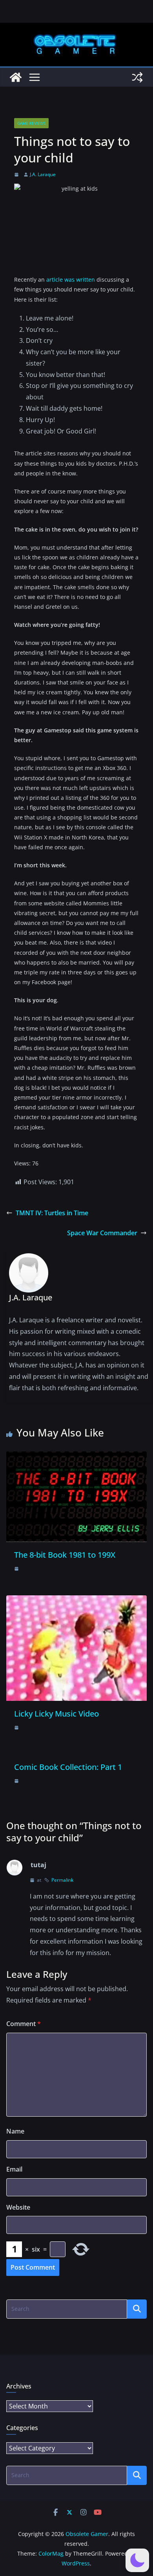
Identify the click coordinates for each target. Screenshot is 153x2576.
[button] (137, 2560)
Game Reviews (31, 123)
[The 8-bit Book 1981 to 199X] (76, 1457)
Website (18, 2207)
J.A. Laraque (43, 174)
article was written (71, 279)
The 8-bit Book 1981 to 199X (65, 1555)
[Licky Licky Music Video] (76, 1601)
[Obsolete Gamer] (16, 77)
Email (14, 2169)
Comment (24, 2024)
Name (15, 2131)
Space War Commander (102, 1233)
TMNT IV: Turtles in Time (52, 1213)
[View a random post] (137, 77)
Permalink (62, 1880)
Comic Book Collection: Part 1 (68, 1767)
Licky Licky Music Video (56, 1714)
